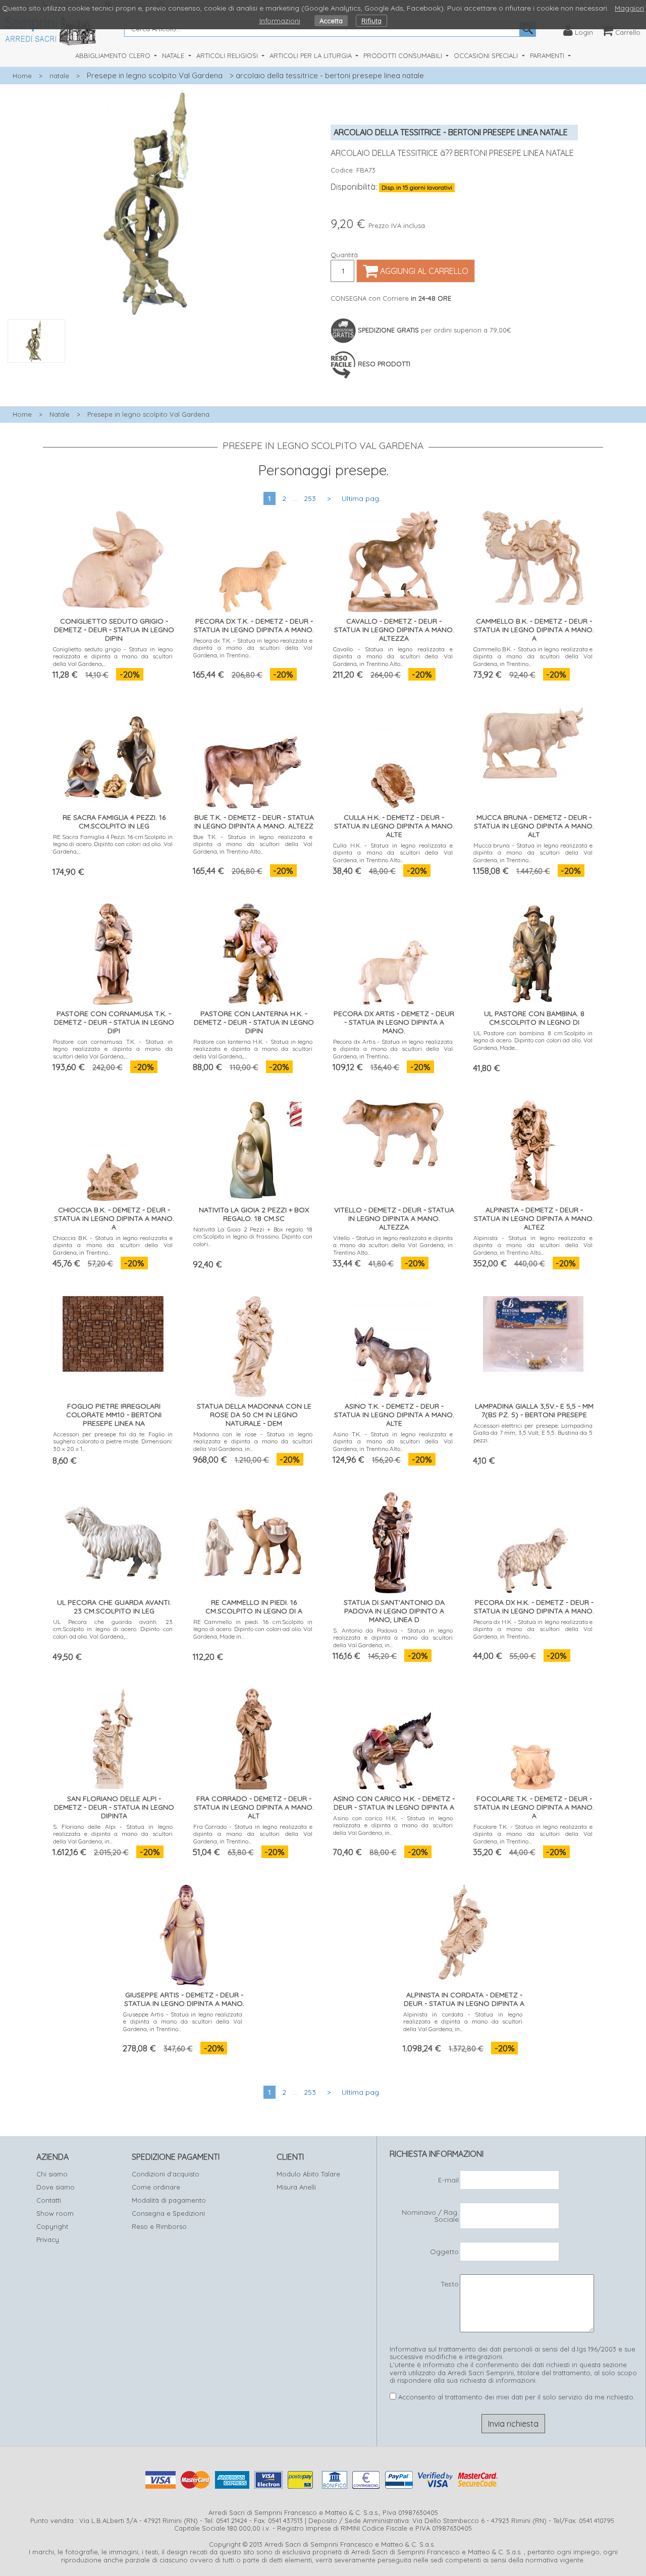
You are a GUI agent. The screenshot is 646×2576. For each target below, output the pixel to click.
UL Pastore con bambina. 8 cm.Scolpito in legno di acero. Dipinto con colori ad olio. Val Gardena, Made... (533, 1040)
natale (59, 76)
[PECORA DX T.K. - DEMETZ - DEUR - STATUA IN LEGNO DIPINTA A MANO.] (253, 559)
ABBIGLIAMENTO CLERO (114, 55)
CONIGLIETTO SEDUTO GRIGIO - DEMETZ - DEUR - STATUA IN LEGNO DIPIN (114, 630)
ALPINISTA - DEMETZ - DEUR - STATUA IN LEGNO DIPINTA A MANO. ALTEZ (534, 1218)
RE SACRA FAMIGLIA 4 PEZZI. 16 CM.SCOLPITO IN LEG (114, 822)
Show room (55, 2213)
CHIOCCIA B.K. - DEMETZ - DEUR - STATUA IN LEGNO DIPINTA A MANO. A (114, 1218)
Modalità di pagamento (169, 2200)
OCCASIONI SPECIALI (487, 55)
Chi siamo (52, 2174)
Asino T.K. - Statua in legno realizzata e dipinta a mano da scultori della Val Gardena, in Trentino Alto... (393, 1441)
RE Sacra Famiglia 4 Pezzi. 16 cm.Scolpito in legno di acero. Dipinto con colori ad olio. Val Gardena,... (113, 844)
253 (310, 498)
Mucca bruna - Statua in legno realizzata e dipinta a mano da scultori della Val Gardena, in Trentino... (533, 853)
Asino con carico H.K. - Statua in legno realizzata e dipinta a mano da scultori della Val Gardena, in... (393, 1825)
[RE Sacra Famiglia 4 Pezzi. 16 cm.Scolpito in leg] (113, 755)
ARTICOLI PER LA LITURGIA (312, 55)
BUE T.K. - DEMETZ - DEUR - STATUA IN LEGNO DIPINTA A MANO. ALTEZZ (254, 822)
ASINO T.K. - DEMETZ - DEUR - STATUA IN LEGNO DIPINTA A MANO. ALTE (394, 1415)
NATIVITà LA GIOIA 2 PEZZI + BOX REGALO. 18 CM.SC (254, 1214)
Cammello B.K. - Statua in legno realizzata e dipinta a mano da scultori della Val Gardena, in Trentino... (533, 656)
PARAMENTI (548, 55)
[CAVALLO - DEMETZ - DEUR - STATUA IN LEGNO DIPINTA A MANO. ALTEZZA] (393, 559)
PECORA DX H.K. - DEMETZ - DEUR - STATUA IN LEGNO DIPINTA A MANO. (534, 1607)
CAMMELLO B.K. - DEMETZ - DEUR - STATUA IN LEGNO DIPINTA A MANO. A (534, 630)
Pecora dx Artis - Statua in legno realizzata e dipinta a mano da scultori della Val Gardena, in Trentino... (393, 1049)
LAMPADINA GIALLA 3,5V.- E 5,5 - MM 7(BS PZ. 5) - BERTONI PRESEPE (534, 1410)
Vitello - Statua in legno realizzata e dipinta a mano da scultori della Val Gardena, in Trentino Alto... (393, 1245)
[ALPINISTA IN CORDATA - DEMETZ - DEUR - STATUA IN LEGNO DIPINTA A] (463, 1933)
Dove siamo (56, 2187)
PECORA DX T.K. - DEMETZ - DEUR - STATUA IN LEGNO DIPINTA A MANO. (254, 625)
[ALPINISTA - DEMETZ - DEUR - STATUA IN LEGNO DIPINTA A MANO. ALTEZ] (533, 1148)
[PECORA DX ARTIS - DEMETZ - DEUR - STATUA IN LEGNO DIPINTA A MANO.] (393, 952)
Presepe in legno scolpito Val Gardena (155, 75)
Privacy (48, 2239)
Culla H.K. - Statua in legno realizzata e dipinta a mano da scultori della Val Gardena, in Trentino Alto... (393, 853)
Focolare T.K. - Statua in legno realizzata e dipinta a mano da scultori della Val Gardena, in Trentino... (533, 1834)
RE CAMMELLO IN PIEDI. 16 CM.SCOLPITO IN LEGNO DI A (254, 1607)
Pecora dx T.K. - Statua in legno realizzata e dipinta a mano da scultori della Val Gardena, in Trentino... (253, 648)
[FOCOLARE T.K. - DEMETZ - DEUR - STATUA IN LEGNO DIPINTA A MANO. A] (533, 1737)
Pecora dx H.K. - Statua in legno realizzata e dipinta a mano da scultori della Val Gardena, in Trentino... (533, 1629)
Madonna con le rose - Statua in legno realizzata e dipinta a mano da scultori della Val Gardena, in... (253, 1441)
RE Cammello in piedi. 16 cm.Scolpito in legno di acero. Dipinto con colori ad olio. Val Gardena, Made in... (253, 1629)
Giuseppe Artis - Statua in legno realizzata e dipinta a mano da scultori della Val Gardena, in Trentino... (183, 2022)
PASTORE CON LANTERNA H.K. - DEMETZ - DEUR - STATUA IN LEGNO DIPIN (254, 1022)
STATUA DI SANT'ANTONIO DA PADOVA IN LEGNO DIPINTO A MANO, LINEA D (394, 1611)
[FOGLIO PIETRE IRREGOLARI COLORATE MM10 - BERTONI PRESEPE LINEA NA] (113, 1332)
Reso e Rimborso (159, 2226)
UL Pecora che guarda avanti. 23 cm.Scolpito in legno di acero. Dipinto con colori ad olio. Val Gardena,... (113, 1629)
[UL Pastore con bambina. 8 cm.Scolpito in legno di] (533, 952)
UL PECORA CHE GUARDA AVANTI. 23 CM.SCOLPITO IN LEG (114, 1607)
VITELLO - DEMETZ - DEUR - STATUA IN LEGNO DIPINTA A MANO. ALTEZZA (394, 1218)
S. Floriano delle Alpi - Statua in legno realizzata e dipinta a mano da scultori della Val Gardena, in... (113, 1834)
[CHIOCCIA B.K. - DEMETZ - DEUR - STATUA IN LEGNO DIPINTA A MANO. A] (113, 1148)
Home (22, 76)
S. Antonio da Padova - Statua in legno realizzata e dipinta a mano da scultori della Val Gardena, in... (393, 1638)
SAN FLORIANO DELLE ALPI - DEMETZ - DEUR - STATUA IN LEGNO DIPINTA (114, 1807)
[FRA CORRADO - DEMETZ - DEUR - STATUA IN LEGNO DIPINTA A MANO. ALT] (253, 1737)
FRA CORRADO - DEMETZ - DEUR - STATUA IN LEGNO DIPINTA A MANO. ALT (254, 1807)
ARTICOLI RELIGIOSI (228, 55)
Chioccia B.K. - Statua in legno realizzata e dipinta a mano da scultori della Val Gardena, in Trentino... (113, 1245)
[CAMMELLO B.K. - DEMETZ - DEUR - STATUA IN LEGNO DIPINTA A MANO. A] (533, 556)
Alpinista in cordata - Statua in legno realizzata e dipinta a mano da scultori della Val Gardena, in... (463, 2022)
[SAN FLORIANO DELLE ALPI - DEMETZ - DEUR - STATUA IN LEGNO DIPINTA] (113, 1737)
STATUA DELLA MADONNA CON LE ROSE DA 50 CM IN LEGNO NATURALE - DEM (254, 1415)
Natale (60, 414)
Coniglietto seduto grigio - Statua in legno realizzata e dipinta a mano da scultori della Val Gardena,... (113, 656)
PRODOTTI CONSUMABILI (404, 55)
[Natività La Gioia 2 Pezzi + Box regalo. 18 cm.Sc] (253, 1148)
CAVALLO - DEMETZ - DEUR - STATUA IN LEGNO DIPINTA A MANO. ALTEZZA (394, 630)
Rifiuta (371, 21)
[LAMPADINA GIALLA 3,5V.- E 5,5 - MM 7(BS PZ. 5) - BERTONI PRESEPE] (533, 1332)
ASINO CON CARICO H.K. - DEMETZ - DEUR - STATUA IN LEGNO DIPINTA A (394, 1803)
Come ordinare (156, 2187)
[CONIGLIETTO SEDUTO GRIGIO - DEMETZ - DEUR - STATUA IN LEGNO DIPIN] (113, 558)
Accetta (331, 21)
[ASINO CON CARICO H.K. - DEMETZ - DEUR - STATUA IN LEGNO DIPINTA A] (393, 1737)
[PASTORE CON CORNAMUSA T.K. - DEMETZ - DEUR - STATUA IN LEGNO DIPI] (113, 952)
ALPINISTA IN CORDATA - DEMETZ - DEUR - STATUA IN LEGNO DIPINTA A (464, 1999)
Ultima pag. (361, 498)
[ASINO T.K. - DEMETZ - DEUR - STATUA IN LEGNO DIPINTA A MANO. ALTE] (393, 1344)
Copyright (52, 2226)
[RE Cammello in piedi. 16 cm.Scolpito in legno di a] (253, 1541)
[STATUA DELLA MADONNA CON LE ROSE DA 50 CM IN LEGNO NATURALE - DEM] (253, 1344)
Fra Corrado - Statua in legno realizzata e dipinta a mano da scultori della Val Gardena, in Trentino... (253, 1834)
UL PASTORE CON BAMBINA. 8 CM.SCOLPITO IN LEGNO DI (534, 1018)
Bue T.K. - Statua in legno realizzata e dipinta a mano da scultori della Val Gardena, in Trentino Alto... (253, 844)
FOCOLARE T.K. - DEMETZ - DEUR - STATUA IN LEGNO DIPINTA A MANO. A (534, 1807)
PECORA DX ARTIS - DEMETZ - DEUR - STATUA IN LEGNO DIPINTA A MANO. (394, 1022)
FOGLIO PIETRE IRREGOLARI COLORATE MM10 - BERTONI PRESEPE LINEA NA (114, 1415)
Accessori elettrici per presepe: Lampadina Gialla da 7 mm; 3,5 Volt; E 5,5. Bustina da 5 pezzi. (533, 1433)
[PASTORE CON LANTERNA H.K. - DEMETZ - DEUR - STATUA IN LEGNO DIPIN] (253, 952)
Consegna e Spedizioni (168, 2213)
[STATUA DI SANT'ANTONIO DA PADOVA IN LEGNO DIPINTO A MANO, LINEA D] (393, 1541)
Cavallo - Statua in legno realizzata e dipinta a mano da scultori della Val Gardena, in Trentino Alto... (393, 656)
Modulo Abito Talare (308, 2174)
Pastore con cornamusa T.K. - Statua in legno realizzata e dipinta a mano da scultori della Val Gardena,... (113, 1049)
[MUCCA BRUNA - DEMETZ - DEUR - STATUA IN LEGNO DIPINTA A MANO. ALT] (533, 741)
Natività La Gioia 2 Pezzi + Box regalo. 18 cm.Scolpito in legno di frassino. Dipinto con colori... (253, 1237)
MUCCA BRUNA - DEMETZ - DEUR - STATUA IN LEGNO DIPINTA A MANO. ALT (534, 826)
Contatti (49, 2200)
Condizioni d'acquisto (166, 2174)
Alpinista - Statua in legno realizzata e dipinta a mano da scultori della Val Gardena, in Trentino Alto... (533, 1245)
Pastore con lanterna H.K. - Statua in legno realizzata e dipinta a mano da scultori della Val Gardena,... (253, 1049)
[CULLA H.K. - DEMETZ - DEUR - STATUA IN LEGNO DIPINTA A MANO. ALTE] (393, 755)
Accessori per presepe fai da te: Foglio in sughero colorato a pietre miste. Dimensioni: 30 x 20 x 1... (113, 1441)
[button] (161, 368)
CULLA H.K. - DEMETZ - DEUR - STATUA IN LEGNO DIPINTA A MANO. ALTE (394, 826)
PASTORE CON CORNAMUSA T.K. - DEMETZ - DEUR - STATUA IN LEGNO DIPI (114, 1022)
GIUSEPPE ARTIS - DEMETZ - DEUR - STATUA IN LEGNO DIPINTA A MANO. (184, 1999)
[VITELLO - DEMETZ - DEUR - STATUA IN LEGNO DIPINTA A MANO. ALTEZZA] (393, 1131)
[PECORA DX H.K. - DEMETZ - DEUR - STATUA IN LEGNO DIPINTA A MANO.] (533, 1541)
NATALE (174, 55)
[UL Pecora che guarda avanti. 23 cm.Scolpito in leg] (113, 1541)
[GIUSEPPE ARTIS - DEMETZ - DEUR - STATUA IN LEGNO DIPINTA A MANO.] (183, 1933)
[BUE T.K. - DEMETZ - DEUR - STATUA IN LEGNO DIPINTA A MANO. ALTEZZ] (253, 755)
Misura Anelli (296, 2187)
